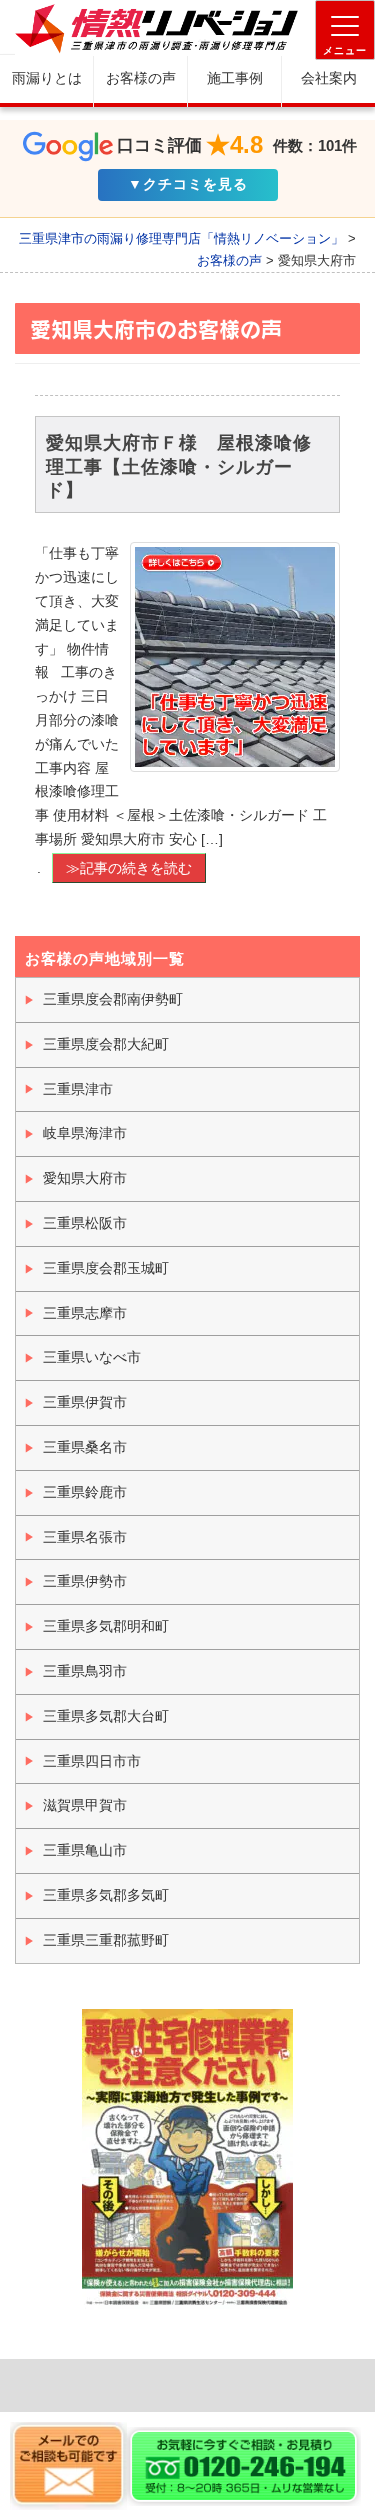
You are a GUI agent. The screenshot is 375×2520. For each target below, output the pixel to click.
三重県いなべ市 (92, 1357)
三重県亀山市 (85, 1850)
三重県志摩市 (85, 1313)
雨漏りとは (47, 78)
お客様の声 (141, 78)
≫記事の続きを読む (129, 868)
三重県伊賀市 (85, 1402)
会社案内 (329, 78)
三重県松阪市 (85, 1223)
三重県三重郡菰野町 (106, 1940)
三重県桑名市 (85, 1447)
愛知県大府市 (85, 1178)
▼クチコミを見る (188, 184)
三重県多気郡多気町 (106, 1895)
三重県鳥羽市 (85, 1671)
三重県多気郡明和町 (106, 1626)
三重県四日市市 (92, 1761)
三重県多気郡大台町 (106, 1716)
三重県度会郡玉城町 (106, 1268)
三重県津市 (78, 1089)
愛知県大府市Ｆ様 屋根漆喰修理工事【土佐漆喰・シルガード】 (179, 466)
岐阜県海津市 (85, 1133)
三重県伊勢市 (85, 1581)
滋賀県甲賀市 (85, 1805)
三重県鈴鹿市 (85, 1492)
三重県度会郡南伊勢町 (113, 999)
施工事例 (235, 78)
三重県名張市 (85, 1537)
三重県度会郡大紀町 (106, 1044)
